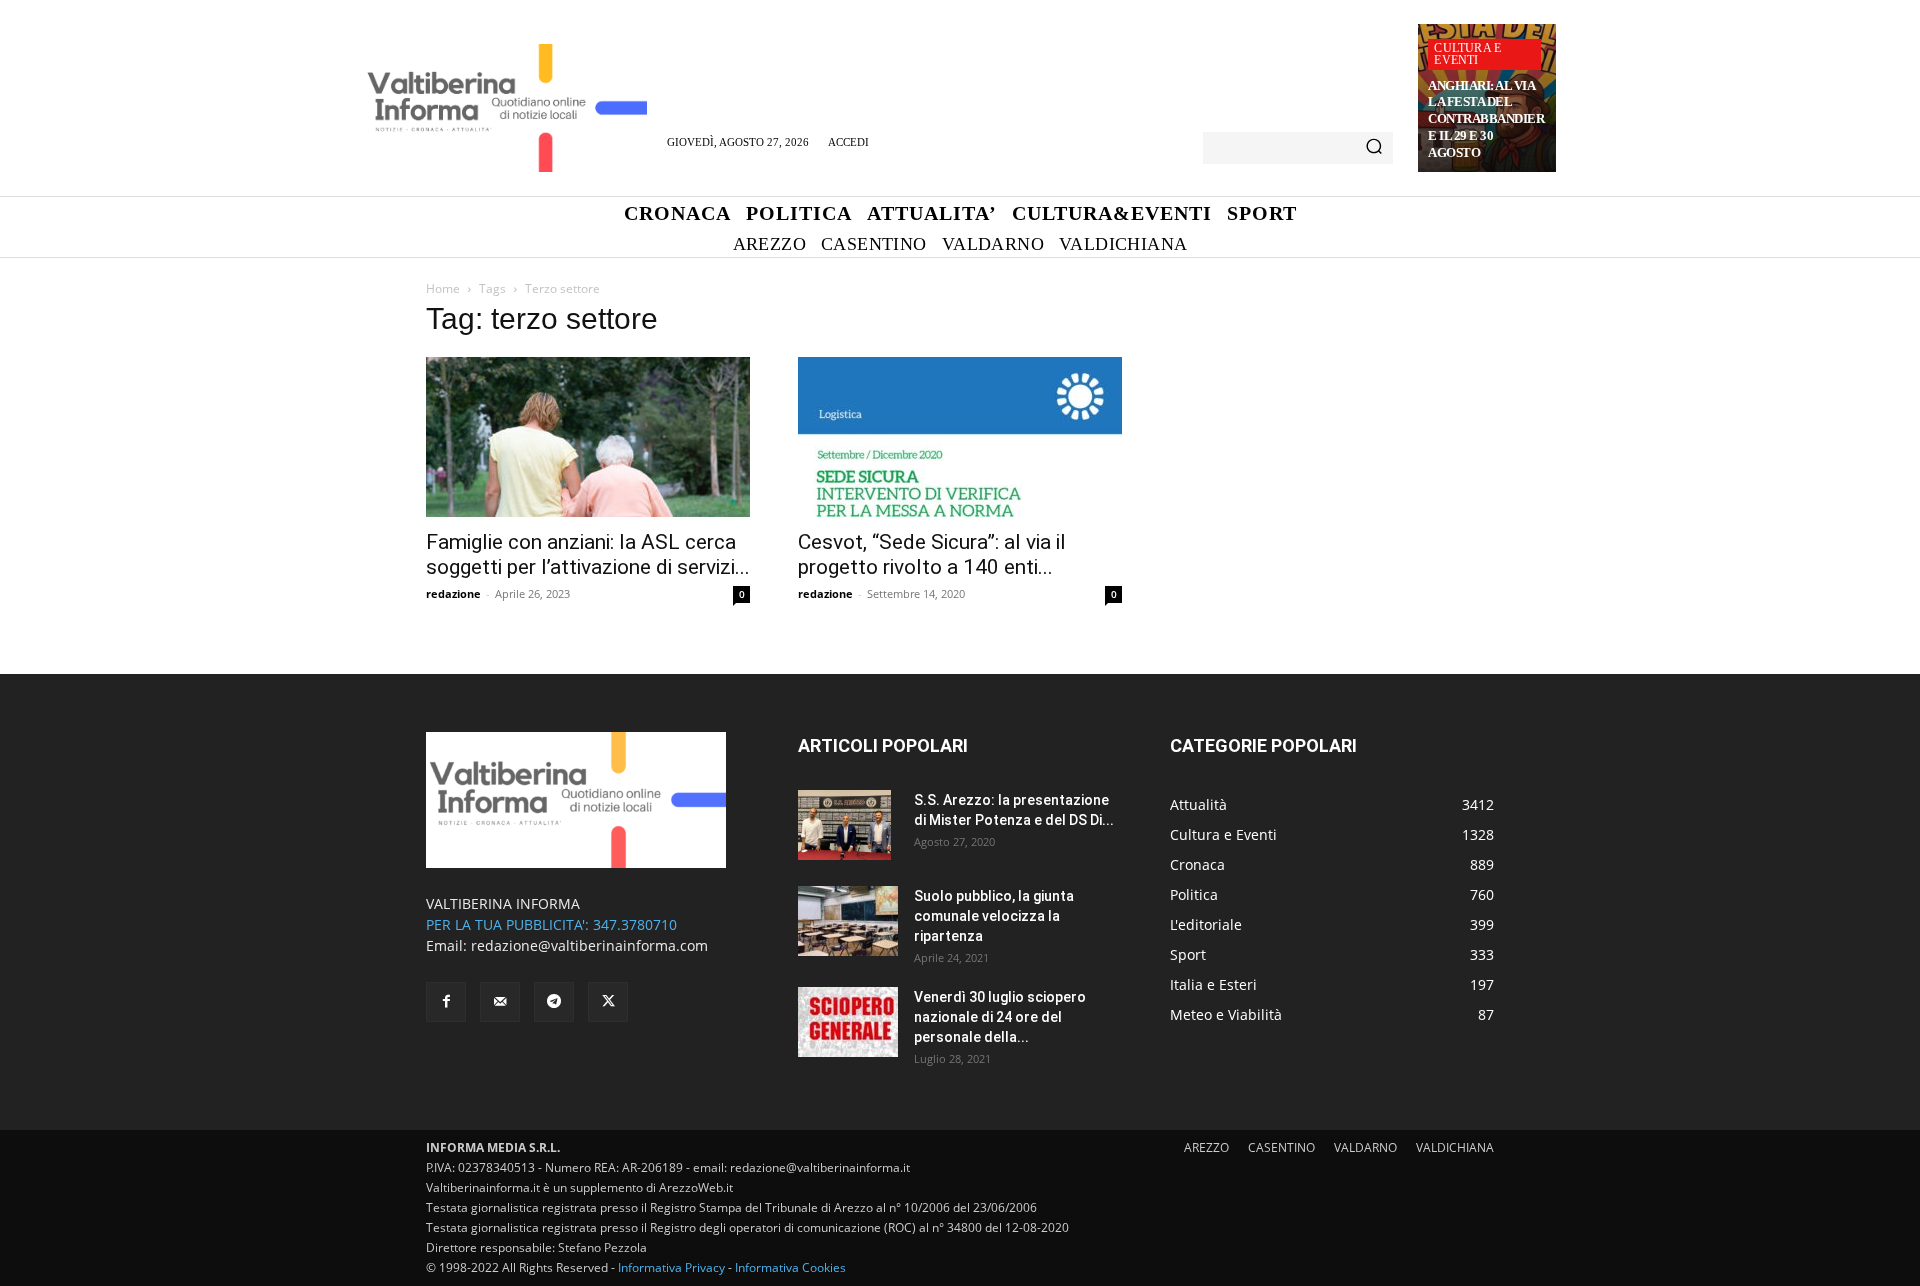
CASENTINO (1281, 1147)
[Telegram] (554, 1002)
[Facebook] (446, 1002)
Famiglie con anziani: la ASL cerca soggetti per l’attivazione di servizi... (588, 554)
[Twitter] (608, 1002)
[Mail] (500, 1002)
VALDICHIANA (1455, 1147)
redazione (453, 593)
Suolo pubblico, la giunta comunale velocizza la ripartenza (994, 916)
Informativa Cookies (790, 1267)
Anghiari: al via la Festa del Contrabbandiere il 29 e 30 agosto (1486, 119)
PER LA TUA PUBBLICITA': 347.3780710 (551, 924)
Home (443, 288)
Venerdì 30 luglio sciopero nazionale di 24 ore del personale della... (1000, 1017)
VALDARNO (1365, 1147)
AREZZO (1206, 1147)
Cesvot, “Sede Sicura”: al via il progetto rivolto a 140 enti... (932, 554)
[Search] (1374, 148)
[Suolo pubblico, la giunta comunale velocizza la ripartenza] (848, 921)
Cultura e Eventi (1467, 54)
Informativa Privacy (671, 1267)
